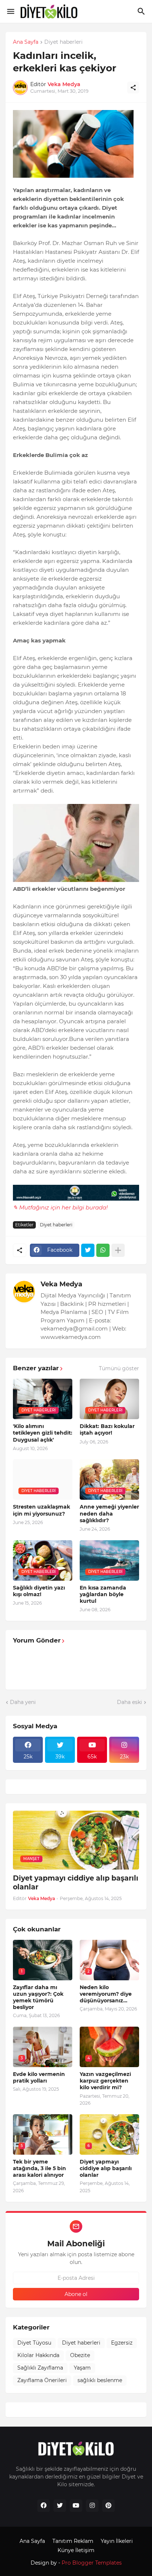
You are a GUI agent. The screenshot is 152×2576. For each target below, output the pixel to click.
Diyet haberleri (63, 42)
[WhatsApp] (103, 1250)
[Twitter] (88, 1250)
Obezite (80, 2355)
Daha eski (129, 1702)
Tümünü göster (119, 1368)
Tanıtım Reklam (73, 2541)
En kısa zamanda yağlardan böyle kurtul (103, 1594)
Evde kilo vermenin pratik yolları (39, 2077)
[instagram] (92, 2506)
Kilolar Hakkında (38, 2355)
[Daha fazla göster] (118, 1250)
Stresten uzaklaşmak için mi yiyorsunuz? (42, 1510)
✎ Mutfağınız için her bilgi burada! (60, 1207)
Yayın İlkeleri (117, 2541)
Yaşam (82, 2368)
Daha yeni (23, 1702)
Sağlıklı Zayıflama (40, 2368)
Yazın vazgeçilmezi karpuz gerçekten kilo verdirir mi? (105, 2081)
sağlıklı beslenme (100, 2380)
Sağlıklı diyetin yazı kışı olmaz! (39, 1591)
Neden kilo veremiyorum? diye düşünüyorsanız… (106, 1994)
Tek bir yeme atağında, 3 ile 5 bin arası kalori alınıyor (39, 2168)
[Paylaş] (133, 88)
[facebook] (44, 2506)
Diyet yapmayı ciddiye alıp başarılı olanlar (76, 1883)
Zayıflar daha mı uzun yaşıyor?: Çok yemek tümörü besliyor (38, 1997)
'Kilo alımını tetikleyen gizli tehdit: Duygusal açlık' (43, 1433)
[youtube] (76, 2506)
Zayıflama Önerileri (42, 2380)
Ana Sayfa (26, 42)
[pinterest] (108, 2506)
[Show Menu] (10, 11)
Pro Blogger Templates (92, 2563)
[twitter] (60, 2506)
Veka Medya (61, 1284)
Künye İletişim (76, 2550)
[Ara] (142, 11)
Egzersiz (122, 2343)
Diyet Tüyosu (34, 2343)
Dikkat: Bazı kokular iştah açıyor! (107, 1429)
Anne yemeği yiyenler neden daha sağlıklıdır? (109, 1513)
